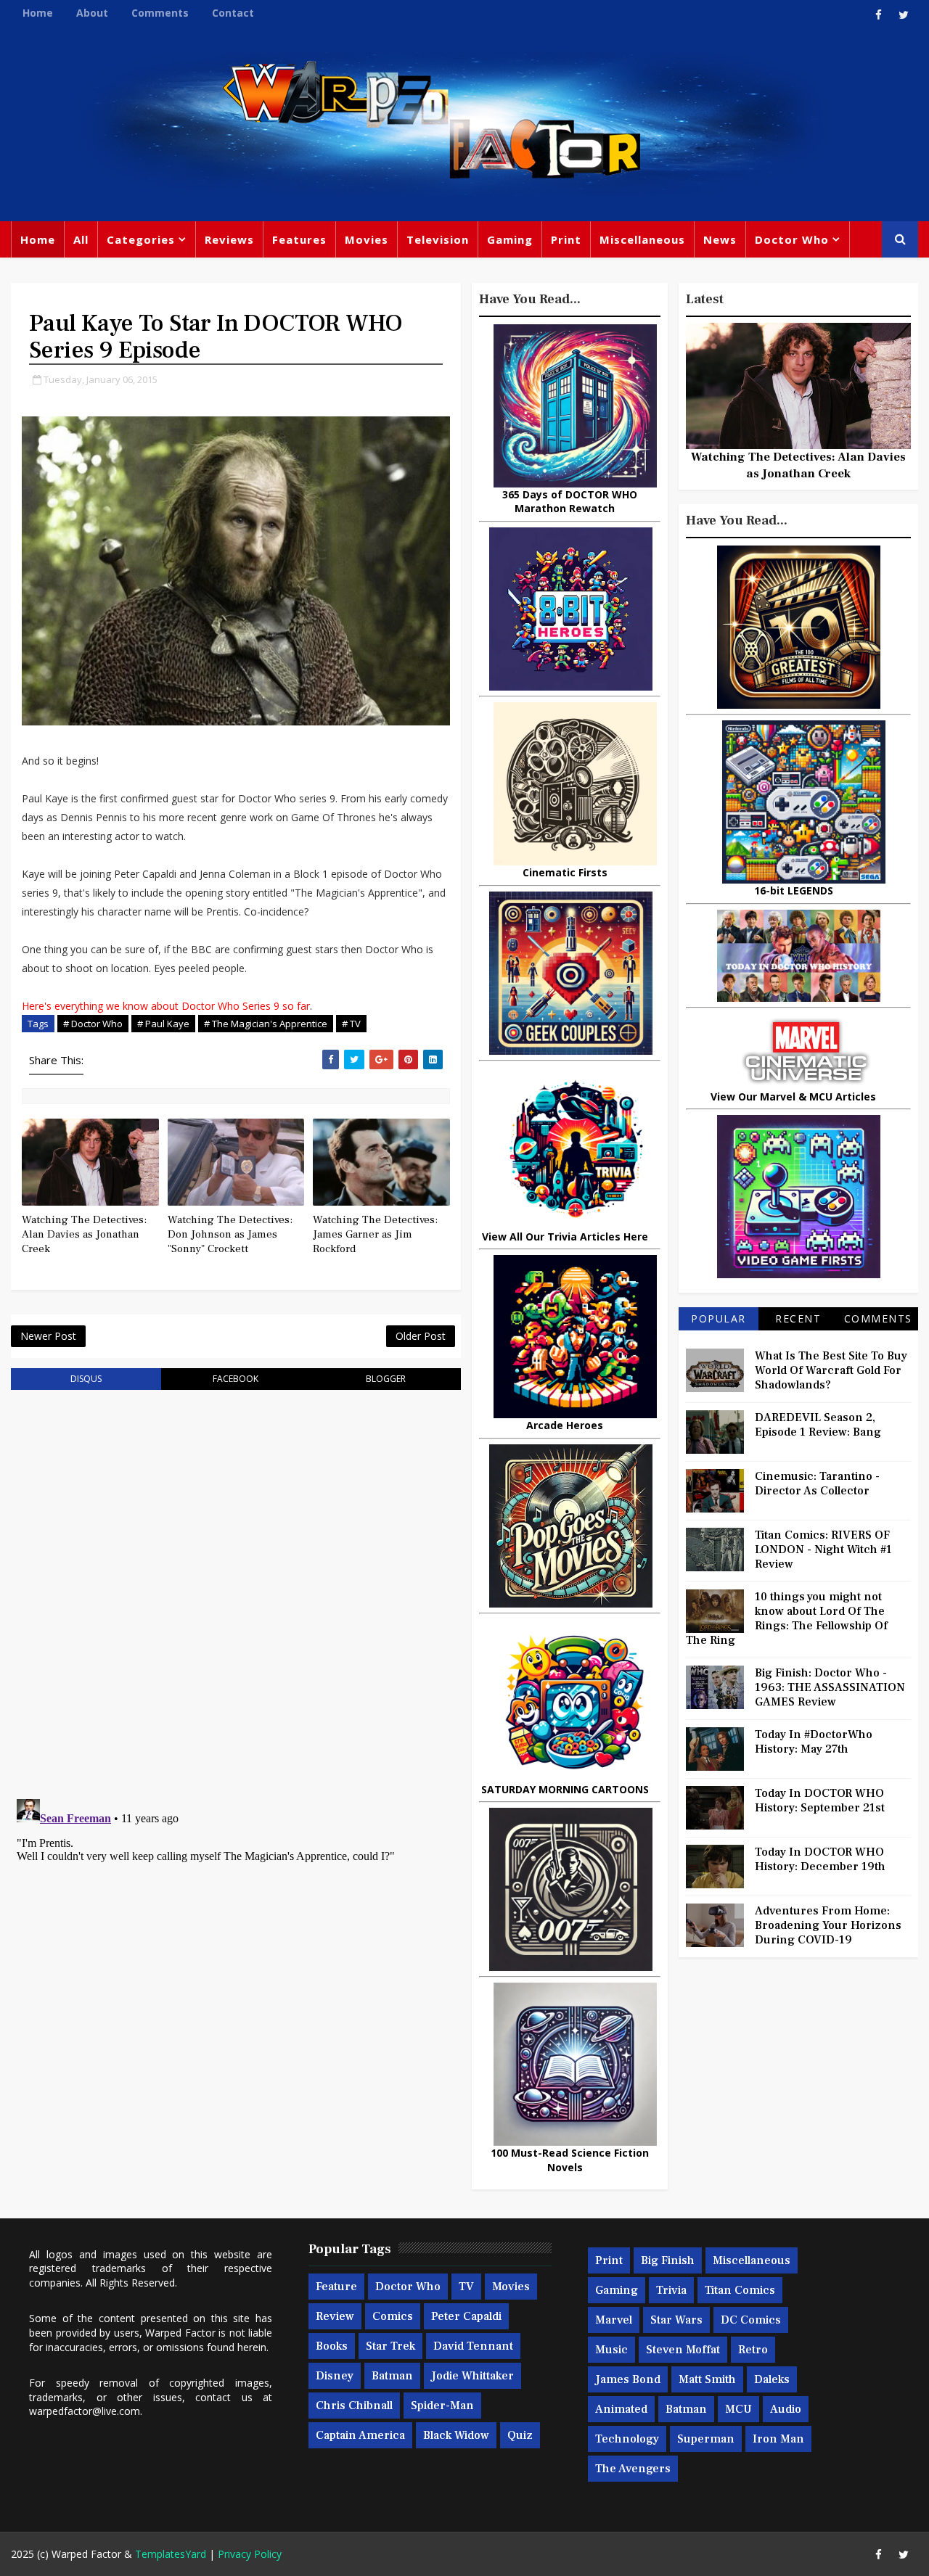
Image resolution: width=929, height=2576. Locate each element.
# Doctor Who (93, 1024)
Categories (141, 239)
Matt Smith (707, 2379)
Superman (706, 2439)
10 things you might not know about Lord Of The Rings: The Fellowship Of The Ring (787, 1618)
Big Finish (668, 2260)
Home (38, 13)
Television (438, 239)
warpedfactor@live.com (85, 2411)
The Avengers (633, 2469)
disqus (86, 1379)
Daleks (772, 2379)
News (720, 239)
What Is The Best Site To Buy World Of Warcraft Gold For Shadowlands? (831, 1370)
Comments (160, 13)
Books (332, 2346)
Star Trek (390, 2346)
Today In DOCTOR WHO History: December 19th (820, 1859)
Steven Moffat (683, 2350)
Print (566, 239)
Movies (367, 239)
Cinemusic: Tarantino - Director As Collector (817, 1484)
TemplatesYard (171, 2554)
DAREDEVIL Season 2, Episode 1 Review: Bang (818, 1425)
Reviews (229, 239)
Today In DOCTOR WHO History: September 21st (820, 1801)
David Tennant (473, 2346)
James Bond (628, 2379)
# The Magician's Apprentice (266, 1024)
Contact (233, 13)
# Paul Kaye (163, 1024)
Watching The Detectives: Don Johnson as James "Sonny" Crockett (230, 1235)
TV (466, 2287)
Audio (786, 2409)
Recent (798, 1318)
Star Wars (676, 2320)
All (81, 239)
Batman (392, 2376)
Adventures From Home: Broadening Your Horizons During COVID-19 (828, 1925)
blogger (386, 1379)
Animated (621, 2409)
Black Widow (456, 2435)
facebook (236, 1379)
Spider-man (442, 2406)
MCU (738, 2409)
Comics (393, 2316)
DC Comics (751, 2320)
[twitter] (904, 15)
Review (335, 2316)
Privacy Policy (250, 2554)
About (92, 13)
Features (299, 239)
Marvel (614, 2320)
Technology (627, 2439)
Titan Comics (740, 2290)
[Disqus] (236, 1586)
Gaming (510, 239)
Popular (719, 1318)
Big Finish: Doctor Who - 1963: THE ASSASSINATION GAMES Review (830, 1687)
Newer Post (48, 1336)
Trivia (671, 2290)
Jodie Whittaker (472, 2376)
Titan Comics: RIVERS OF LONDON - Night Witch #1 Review (823, 1550)
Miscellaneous (642, 239)
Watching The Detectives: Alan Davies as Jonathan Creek (84, 1235)
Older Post (421, 1336)
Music (611, 2350)
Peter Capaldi (466, 2316)
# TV (351, 1024)
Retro (753, 2350)
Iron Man (778, 2439)
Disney (335, 2376)
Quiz (520, 2435)
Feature (336, 2287)
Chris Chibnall (354, 2406)
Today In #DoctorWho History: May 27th (814, 1742)
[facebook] (878, 15)
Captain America (360, 2435)
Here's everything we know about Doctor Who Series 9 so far (166, 1006)
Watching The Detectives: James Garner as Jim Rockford (375, 1235)
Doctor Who (792, 239)
